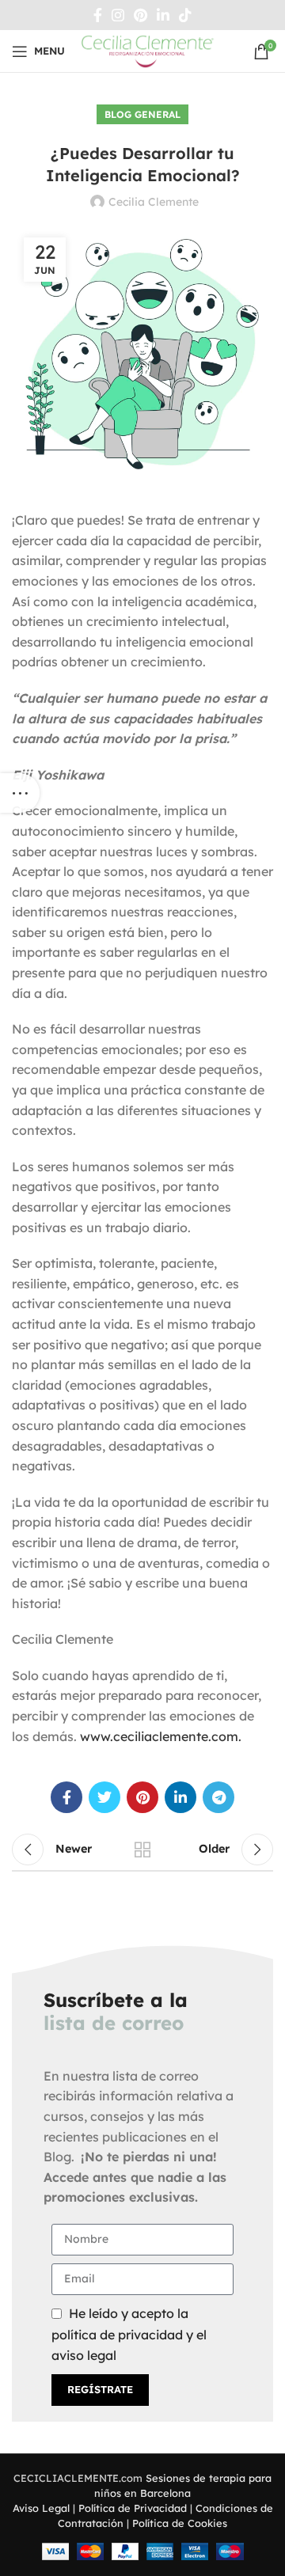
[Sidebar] (20, 793)
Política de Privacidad (133, 2508)
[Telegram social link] (218, 1797)
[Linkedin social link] (163, 15)
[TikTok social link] (185, 15)
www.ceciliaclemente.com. (161, 1736)
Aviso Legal (41, 2508)
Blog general (142, 114)
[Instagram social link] (118, 15)
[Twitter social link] (104, 1797)
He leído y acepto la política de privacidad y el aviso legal (129, 2334)
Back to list (142, 1849)
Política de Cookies (180, 2523)
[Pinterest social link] (141, 15)
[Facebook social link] (98, 15)
